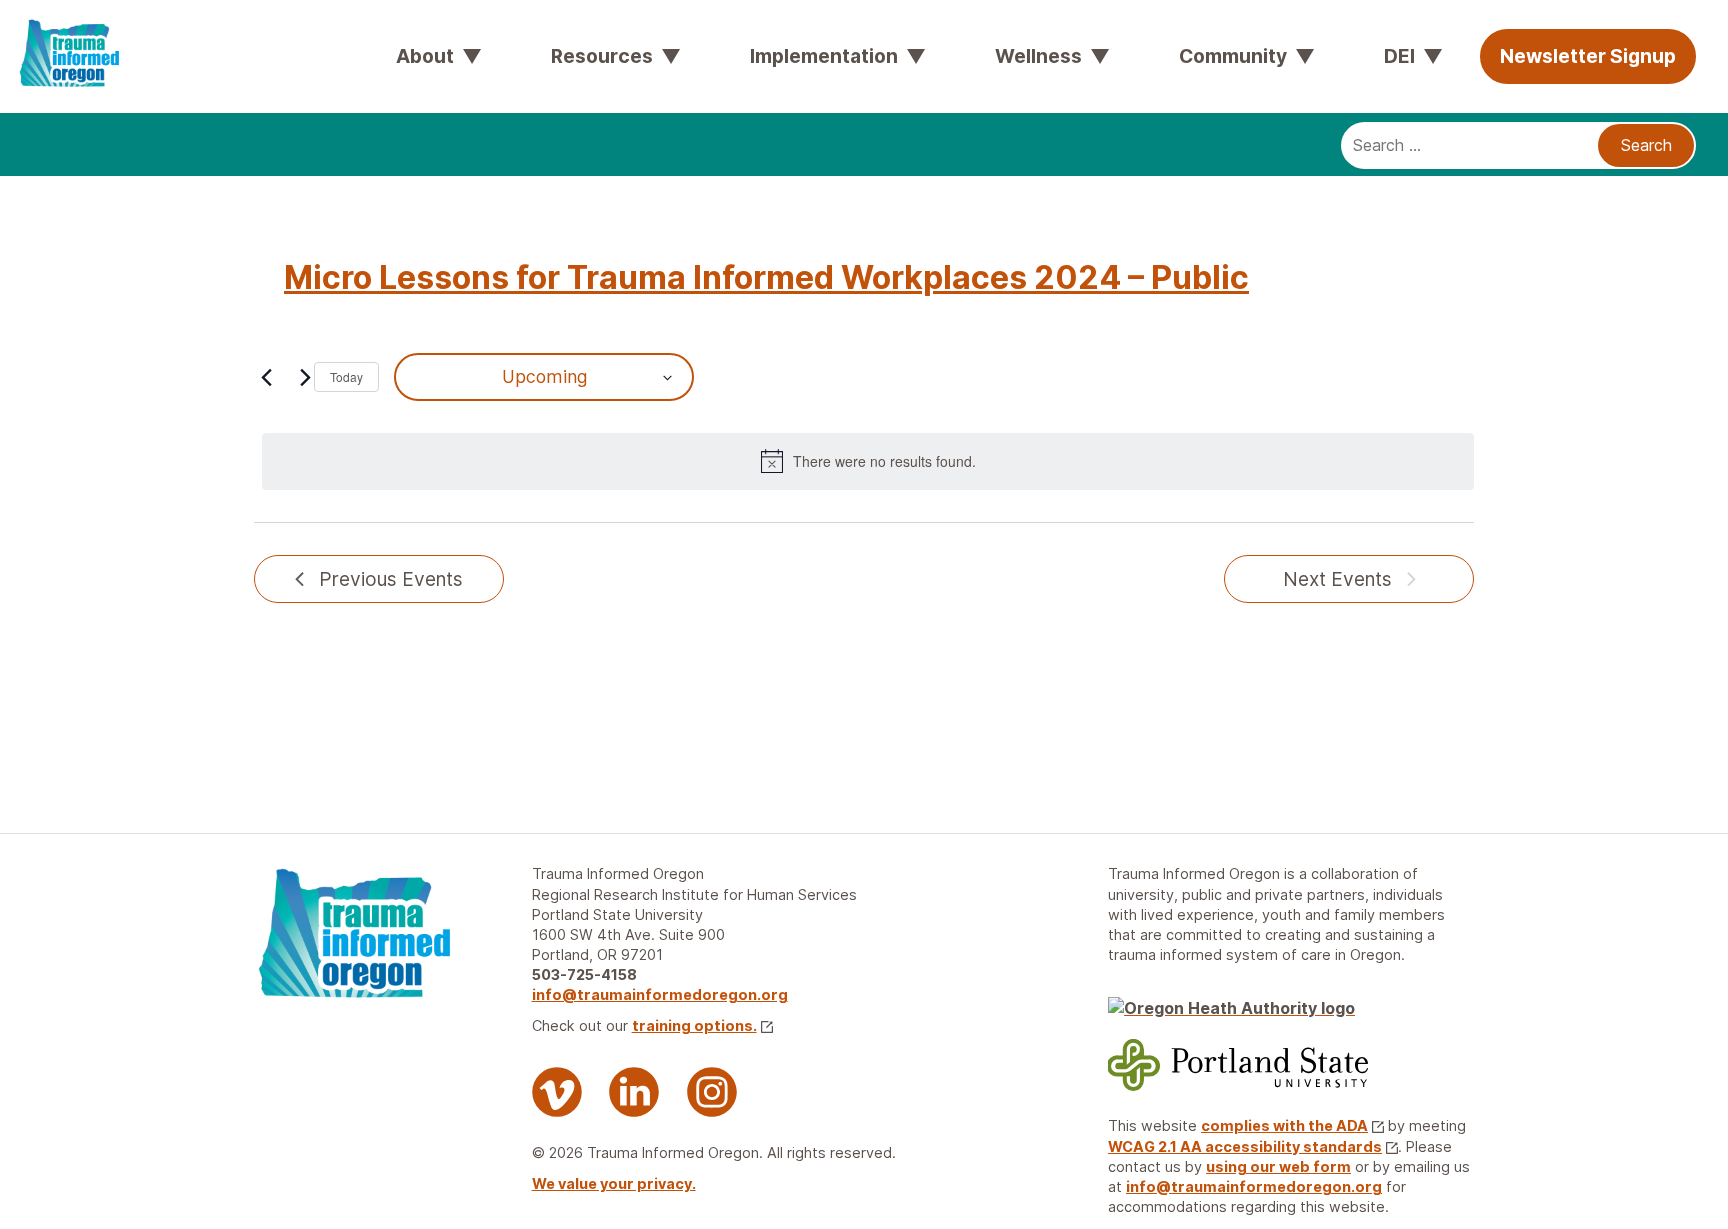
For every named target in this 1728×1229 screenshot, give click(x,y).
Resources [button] (602, 56)
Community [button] (1233, 56)
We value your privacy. (614, 1183)
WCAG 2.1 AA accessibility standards (1245, 1146)
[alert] (868, 461)
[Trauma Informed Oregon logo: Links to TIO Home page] (50, 30)
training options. (694, 1025)
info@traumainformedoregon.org (660, 994)
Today (346, 376)
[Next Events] (305, 377)
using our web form (1278, 1166)
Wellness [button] (1038, 56)
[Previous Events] (266, 377)
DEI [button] (1399, 56)
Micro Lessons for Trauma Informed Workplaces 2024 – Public (766, 277)
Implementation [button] (824, 56)
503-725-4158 (584, 974)
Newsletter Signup (1588, 56)
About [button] (425, 56)
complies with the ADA (1284, 1125)
